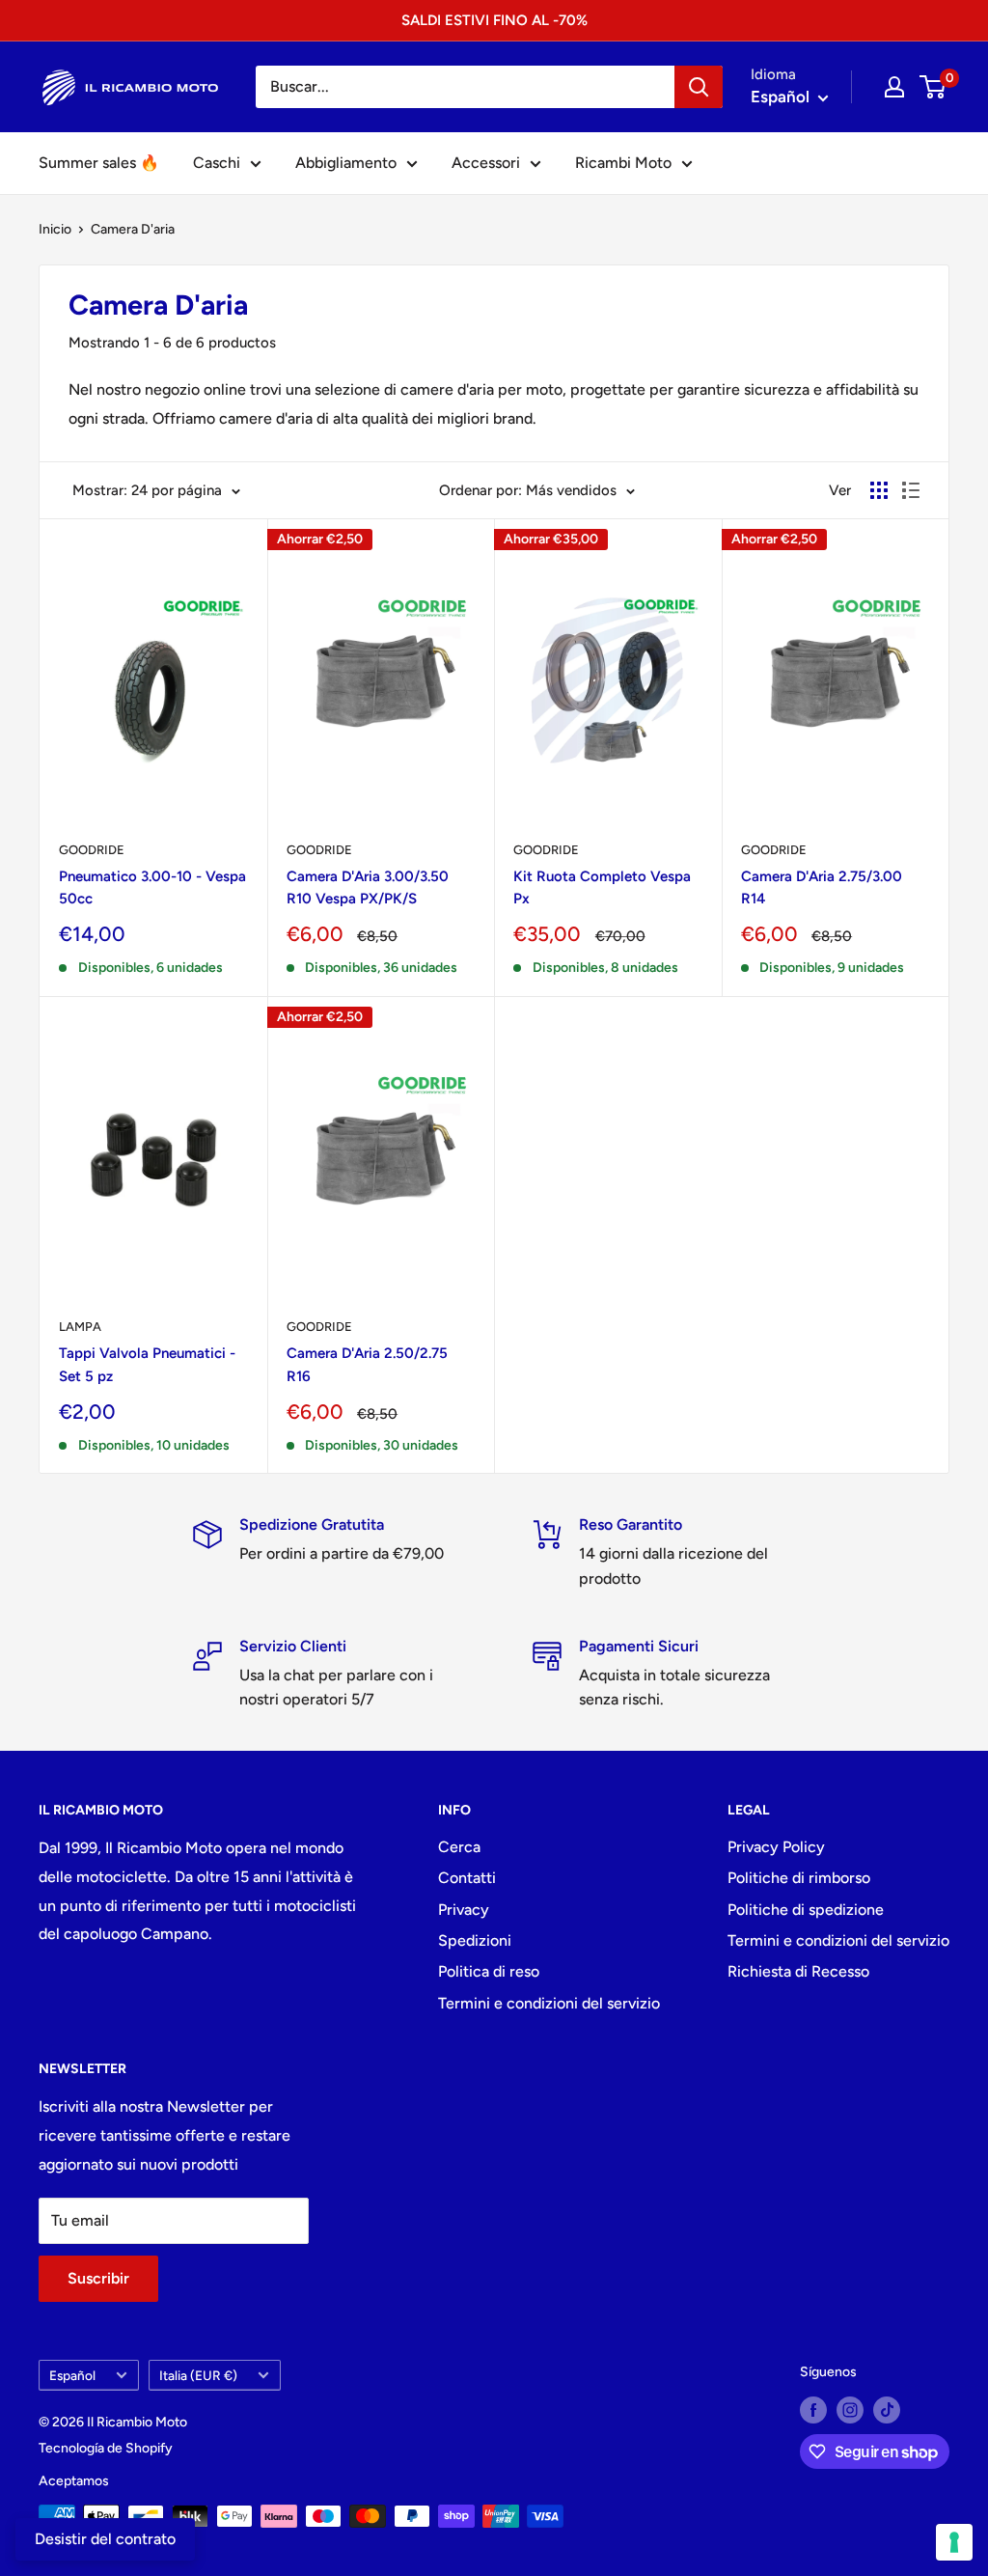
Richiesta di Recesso (798, 1971)
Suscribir (98, 2278)
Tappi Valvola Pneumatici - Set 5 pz (147, 1364)
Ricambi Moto (623, 163)
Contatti (467, 1878)
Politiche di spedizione (806, 1910)
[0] (933, 87)
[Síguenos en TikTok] (887, 2410)
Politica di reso (489, 1971)
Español (72, 2375)
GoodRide (319, 850)
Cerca (459, 1847)
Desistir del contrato (105, 2539)
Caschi (217, 163)
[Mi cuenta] (894, 87)
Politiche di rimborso (799, 1878)
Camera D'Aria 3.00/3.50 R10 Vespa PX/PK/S (368, 887)
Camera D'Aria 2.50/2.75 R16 (367, 1364)
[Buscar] (699, 87)
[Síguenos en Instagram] (850, 2410)
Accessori (486, 163)
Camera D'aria (133, 229)
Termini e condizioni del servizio (549, 2003)
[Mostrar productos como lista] (911, 490)
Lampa (80, 1327)
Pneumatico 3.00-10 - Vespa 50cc (152, 887)
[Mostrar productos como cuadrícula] (879, 490)
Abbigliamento (346, 163)
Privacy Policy (776, 1847)
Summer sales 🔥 (99, 163)
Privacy (464, 1910)
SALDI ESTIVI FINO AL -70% (494, 20)
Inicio (55, 229)
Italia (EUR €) (198, 2375)
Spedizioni (475, 1940)
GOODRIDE (92, 850)
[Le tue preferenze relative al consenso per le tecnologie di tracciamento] (954, 2542)
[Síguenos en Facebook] (813, 2410)
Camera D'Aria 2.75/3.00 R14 (822, 887)
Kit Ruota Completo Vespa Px (602, 887)
